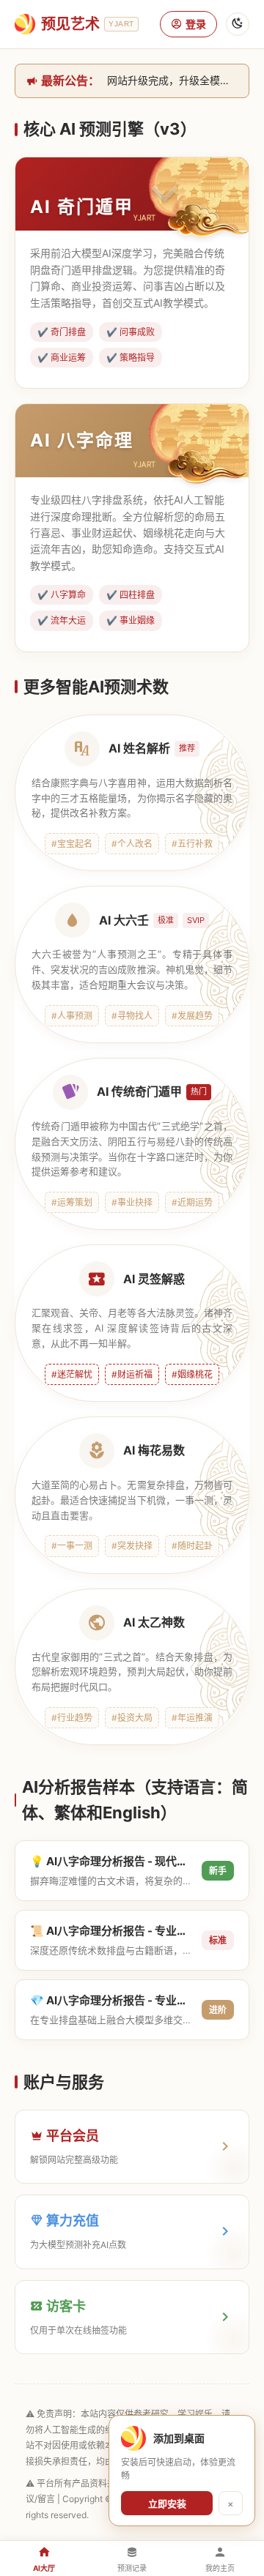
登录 (196, 24)
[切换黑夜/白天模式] (238, 24)
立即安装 (167, 2504)
